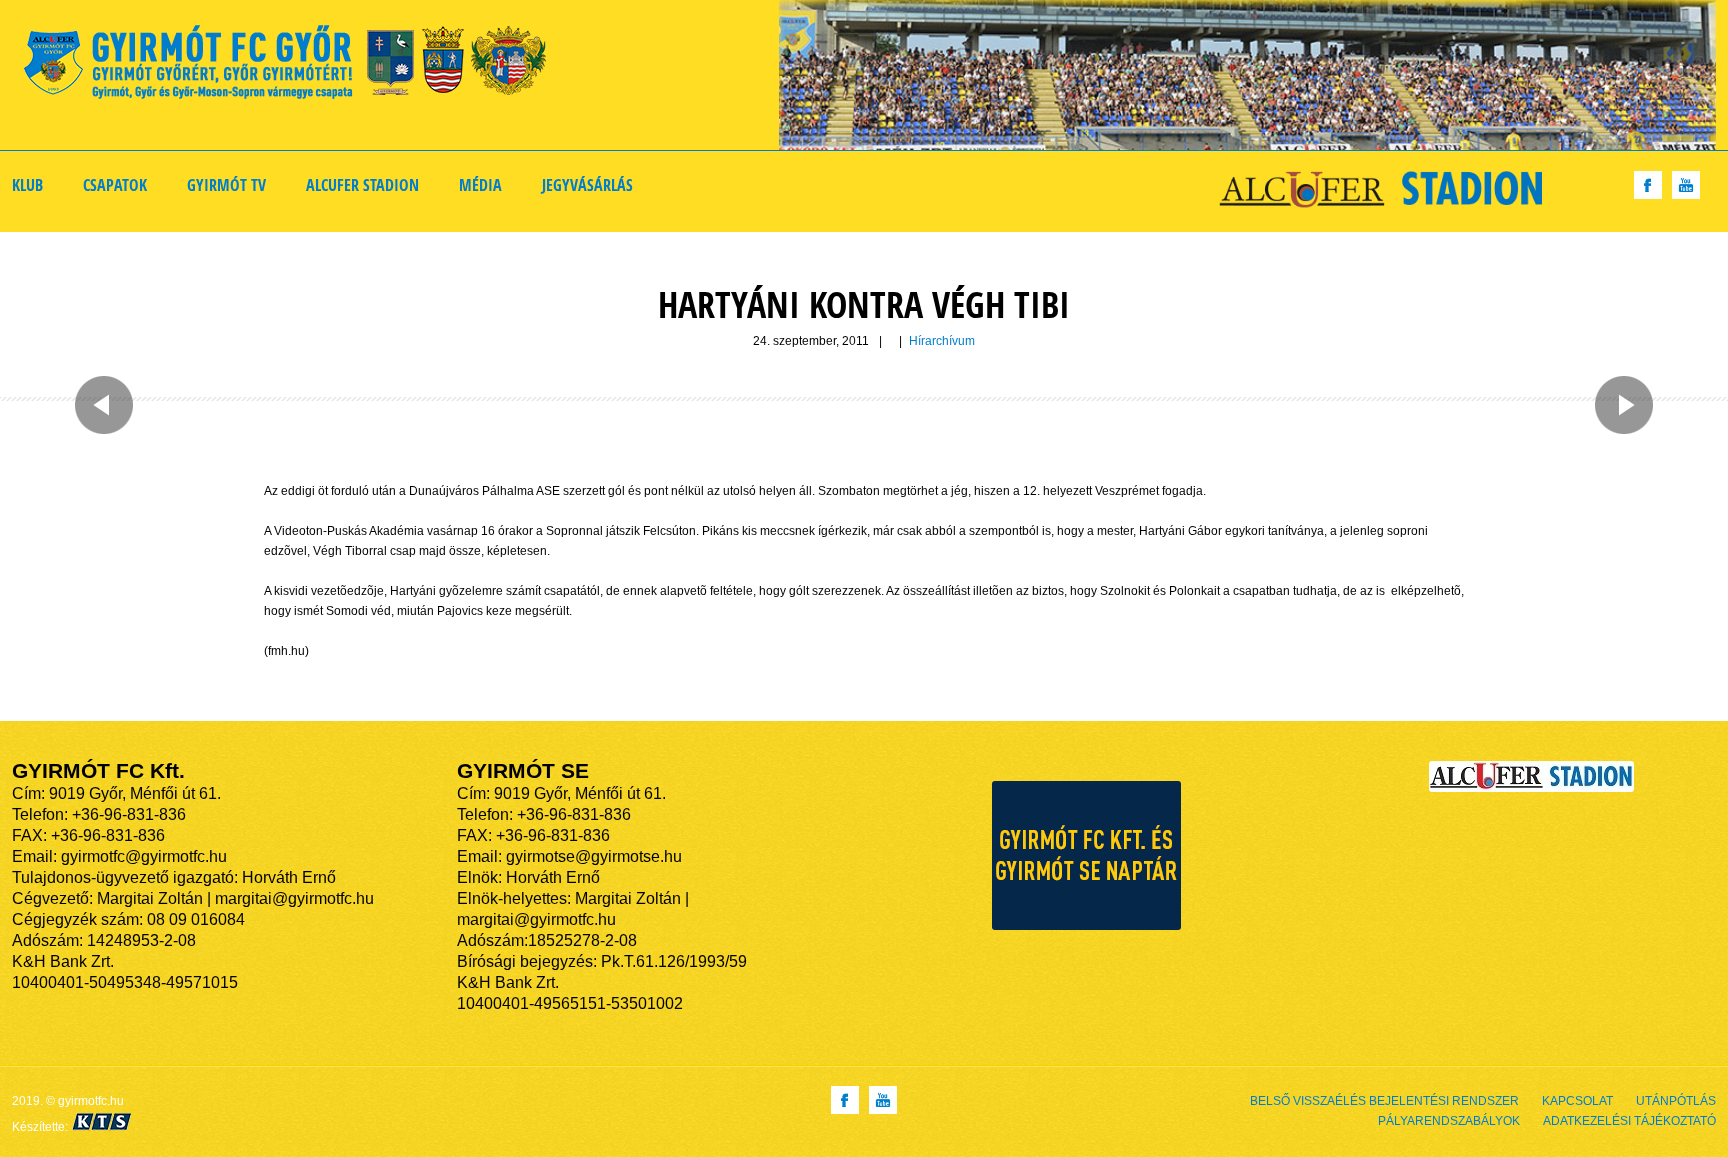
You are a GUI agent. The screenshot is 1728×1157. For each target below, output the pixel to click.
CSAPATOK (115, 185)
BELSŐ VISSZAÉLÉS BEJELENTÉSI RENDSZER (1384, 1101)
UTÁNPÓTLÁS (1676, 1101)
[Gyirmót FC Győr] (293, 65)
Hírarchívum (942, 341)
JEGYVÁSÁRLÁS (587, 185)
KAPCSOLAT (1577, 1101)
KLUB (27, 185)
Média (480, 185)
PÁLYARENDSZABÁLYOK (1449, 1121)
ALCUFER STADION (362, 185)
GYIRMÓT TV (226, 185)
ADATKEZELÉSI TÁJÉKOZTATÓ (1629, 1121)
